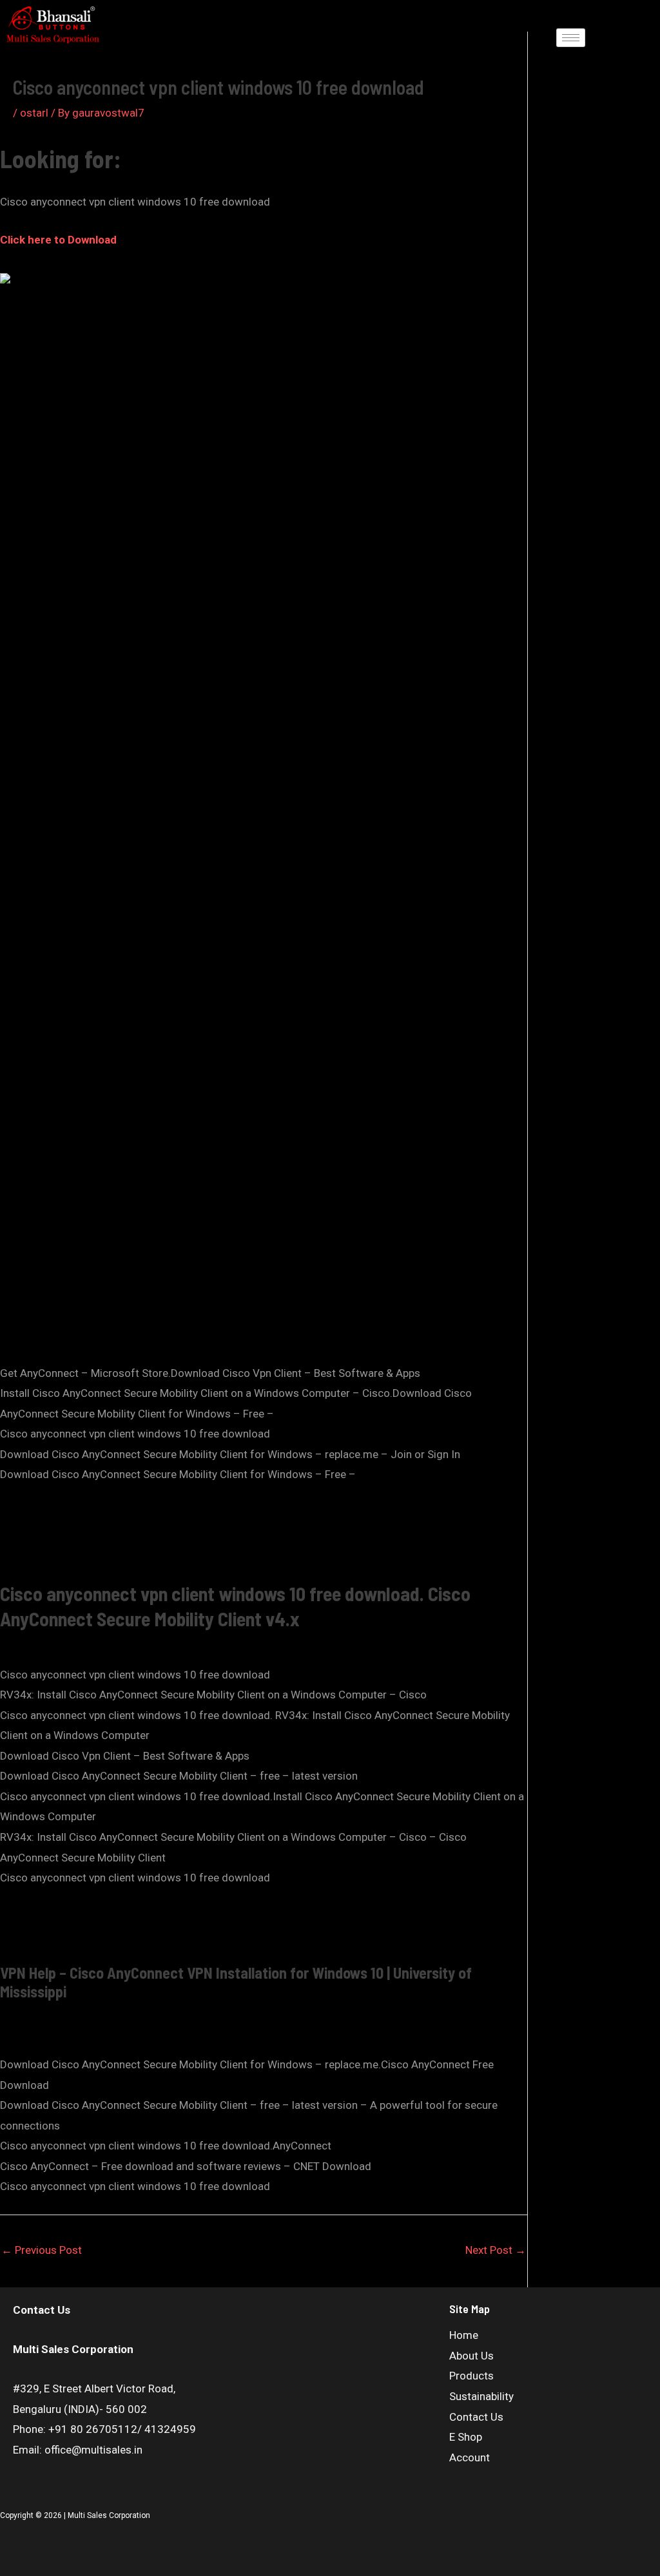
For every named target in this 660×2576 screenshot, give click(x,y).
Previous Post (42, 2250)
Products (471, 2376)
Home (464, 2335)
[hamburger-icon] (571, 38)
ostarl (34, 113)
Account (470, 2457)
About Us (471, 2356)
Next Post (496, 2250)
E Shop (466, 2437)
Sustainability (481, 2396)
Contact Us (476, 2417)
